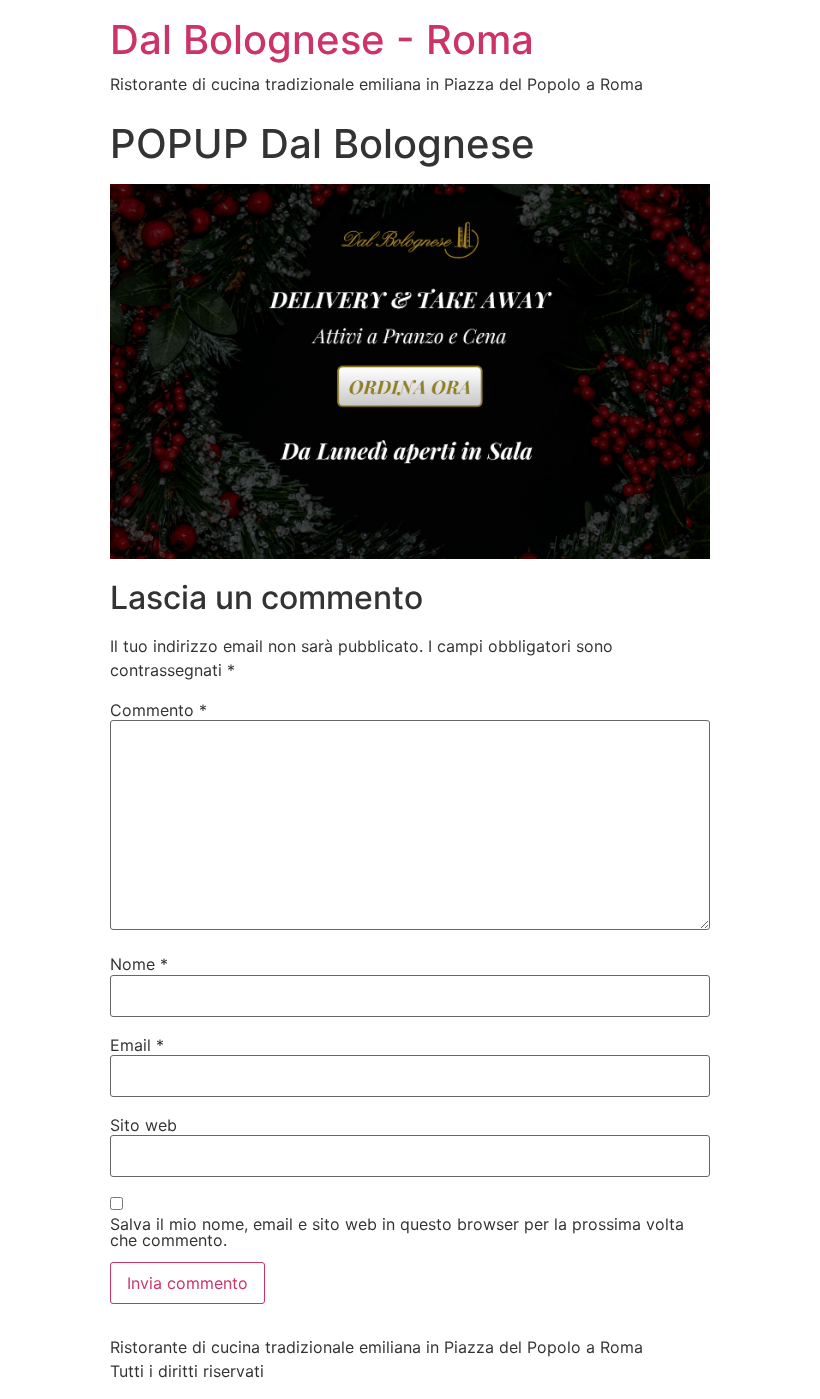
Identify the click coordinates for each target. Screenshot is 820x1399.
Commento (158, 710)
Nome (139, 964)
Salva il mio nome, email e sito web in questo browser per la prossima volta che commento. (397, 1232)
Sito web (143, 1125)
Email (137, 1045)
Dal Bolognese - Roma (322, 39)
